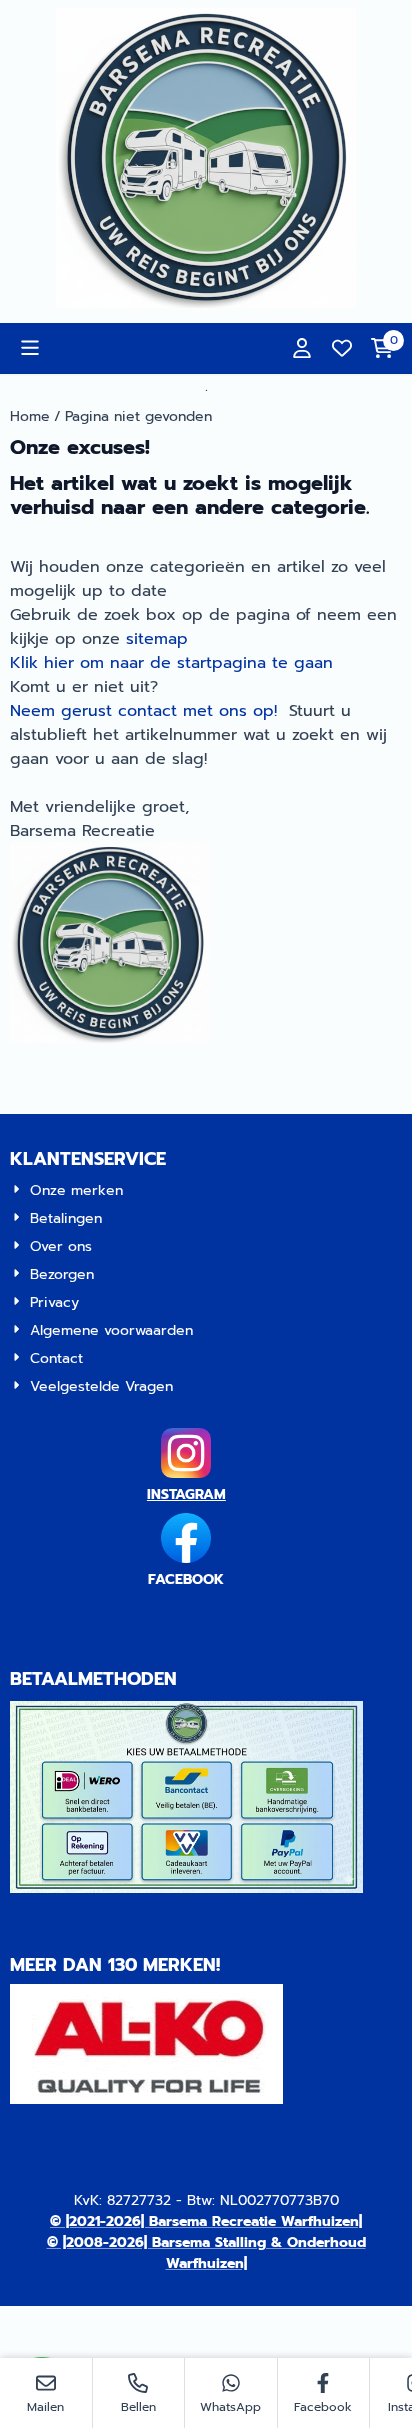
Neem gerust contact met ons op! (143, 711)
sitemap (157, 639)
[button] (30, 348)
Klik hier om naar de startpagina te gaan (171, 663)
